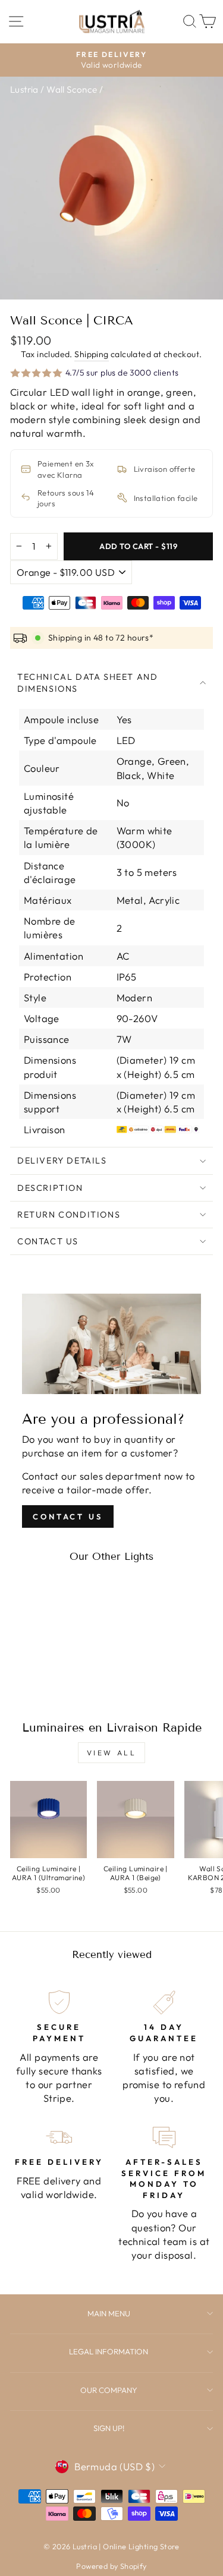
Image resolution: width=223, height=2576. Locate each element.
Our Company (109, 2390)
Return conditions (69, 1215)
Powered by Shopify (111, 2566)
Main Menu (109, 2313)
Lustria (24, 89)
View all (112, 1753)
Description (50, 1188)
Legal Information (109, 2351)
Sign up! (109, 2428)
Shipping (91, 354)
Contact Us (48, 1241)
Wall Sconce (72, 89)
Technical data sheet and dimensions (87, 683)
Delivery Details (62, 1161)
